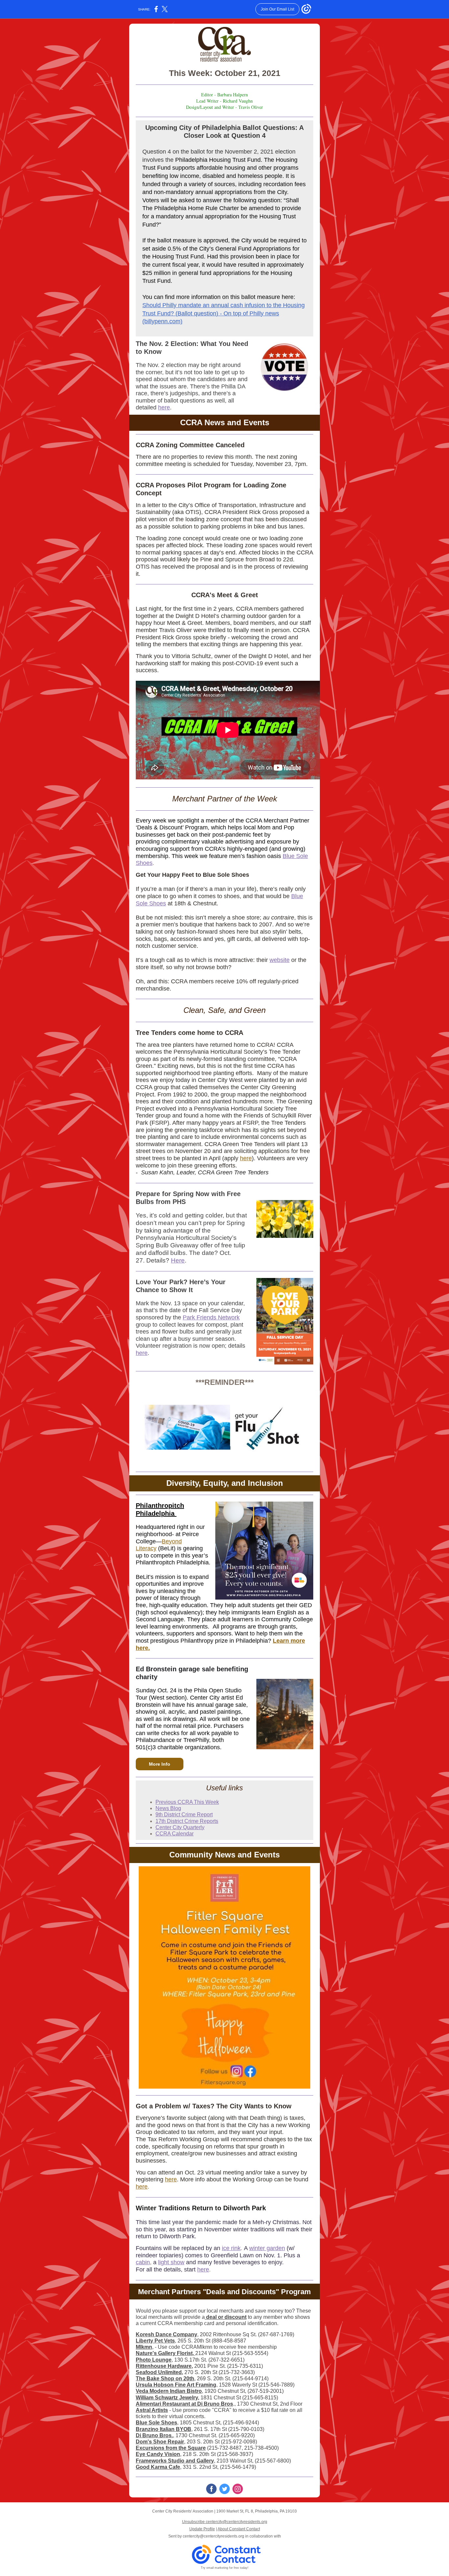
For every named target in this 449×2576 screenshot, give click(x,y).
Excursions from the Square (171, 2448)
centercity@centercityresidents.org (213, 2536)
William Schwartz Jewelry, (167, 2398)
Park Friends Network (211, 1317)
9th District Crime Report (184, 1815)
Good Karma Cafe (158, 2467)
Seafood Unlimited (159, 2372)
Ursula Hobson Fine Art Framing (176, 2385)
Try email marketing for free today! (225, 2568)
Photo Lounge (154, 2360)
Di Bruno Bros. (154, 2435)
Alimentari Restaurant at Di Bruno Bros (184, 2404)
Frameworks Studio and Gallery (175, 2461)
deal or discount (226, 2317)
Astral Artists (152, 2410)
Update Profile (202, 2529)
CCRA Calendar (175, 1834)
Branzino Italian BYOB (164, 2429)
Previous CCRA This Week (187, 1802)
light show (171, 2262)
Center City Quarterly (180, 1827)
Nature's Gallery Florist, (165, 2353)
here (164, 407)
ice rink (231, 2248)
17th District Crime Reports (187, 1821)
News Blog (168, 1808)
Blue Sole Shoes (156, 2423)
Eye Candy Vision (158, 2454)
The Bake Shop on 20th (165, 2379)
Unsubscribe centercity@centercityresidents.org (225, 2522)
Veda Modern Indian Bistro (169, 2391)
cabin (143, 2262)
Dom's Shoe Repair (160, 2442)
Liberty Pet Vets (155, 2341)
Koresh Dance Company (166, 2334)
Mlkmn (144, 2347)
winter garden (267, 2248)
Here (178, 1260)
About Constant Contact (239, 2529)
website (280, 960)
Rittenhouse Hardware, (164, 2366)
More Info (160, 1764)
